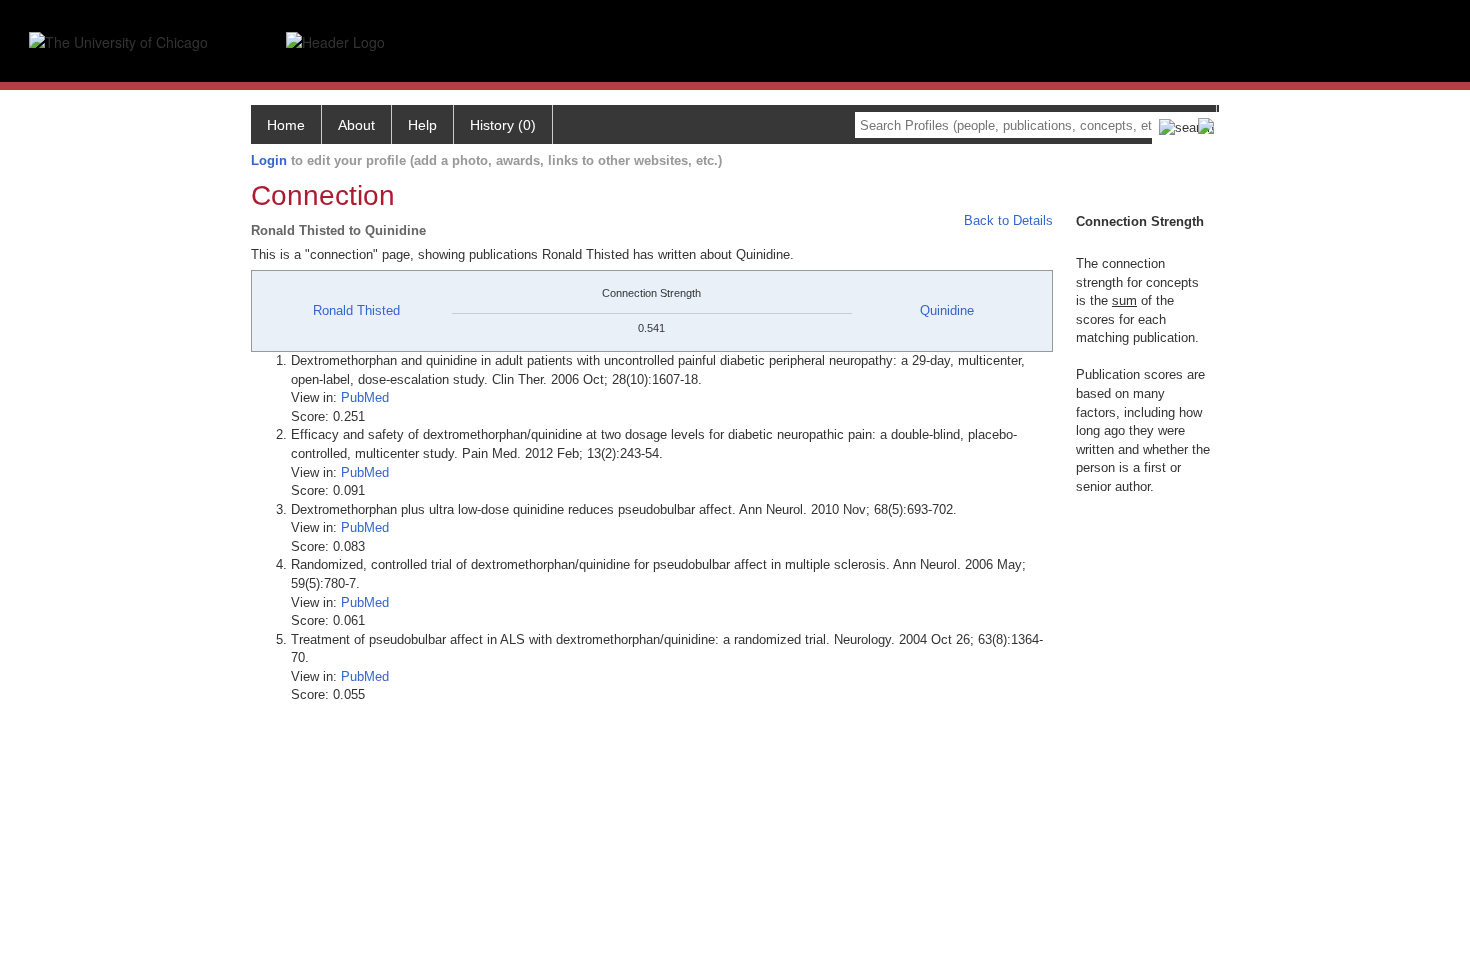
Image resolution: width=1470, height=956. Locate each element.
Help (422, 125)
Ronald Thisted (356, 310)
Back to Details (1008, 220)
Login (269, 160)
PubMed (365, 397)
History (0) (503, 125)
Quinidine (947, 310)
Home (286, 125)
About (356, 125)
